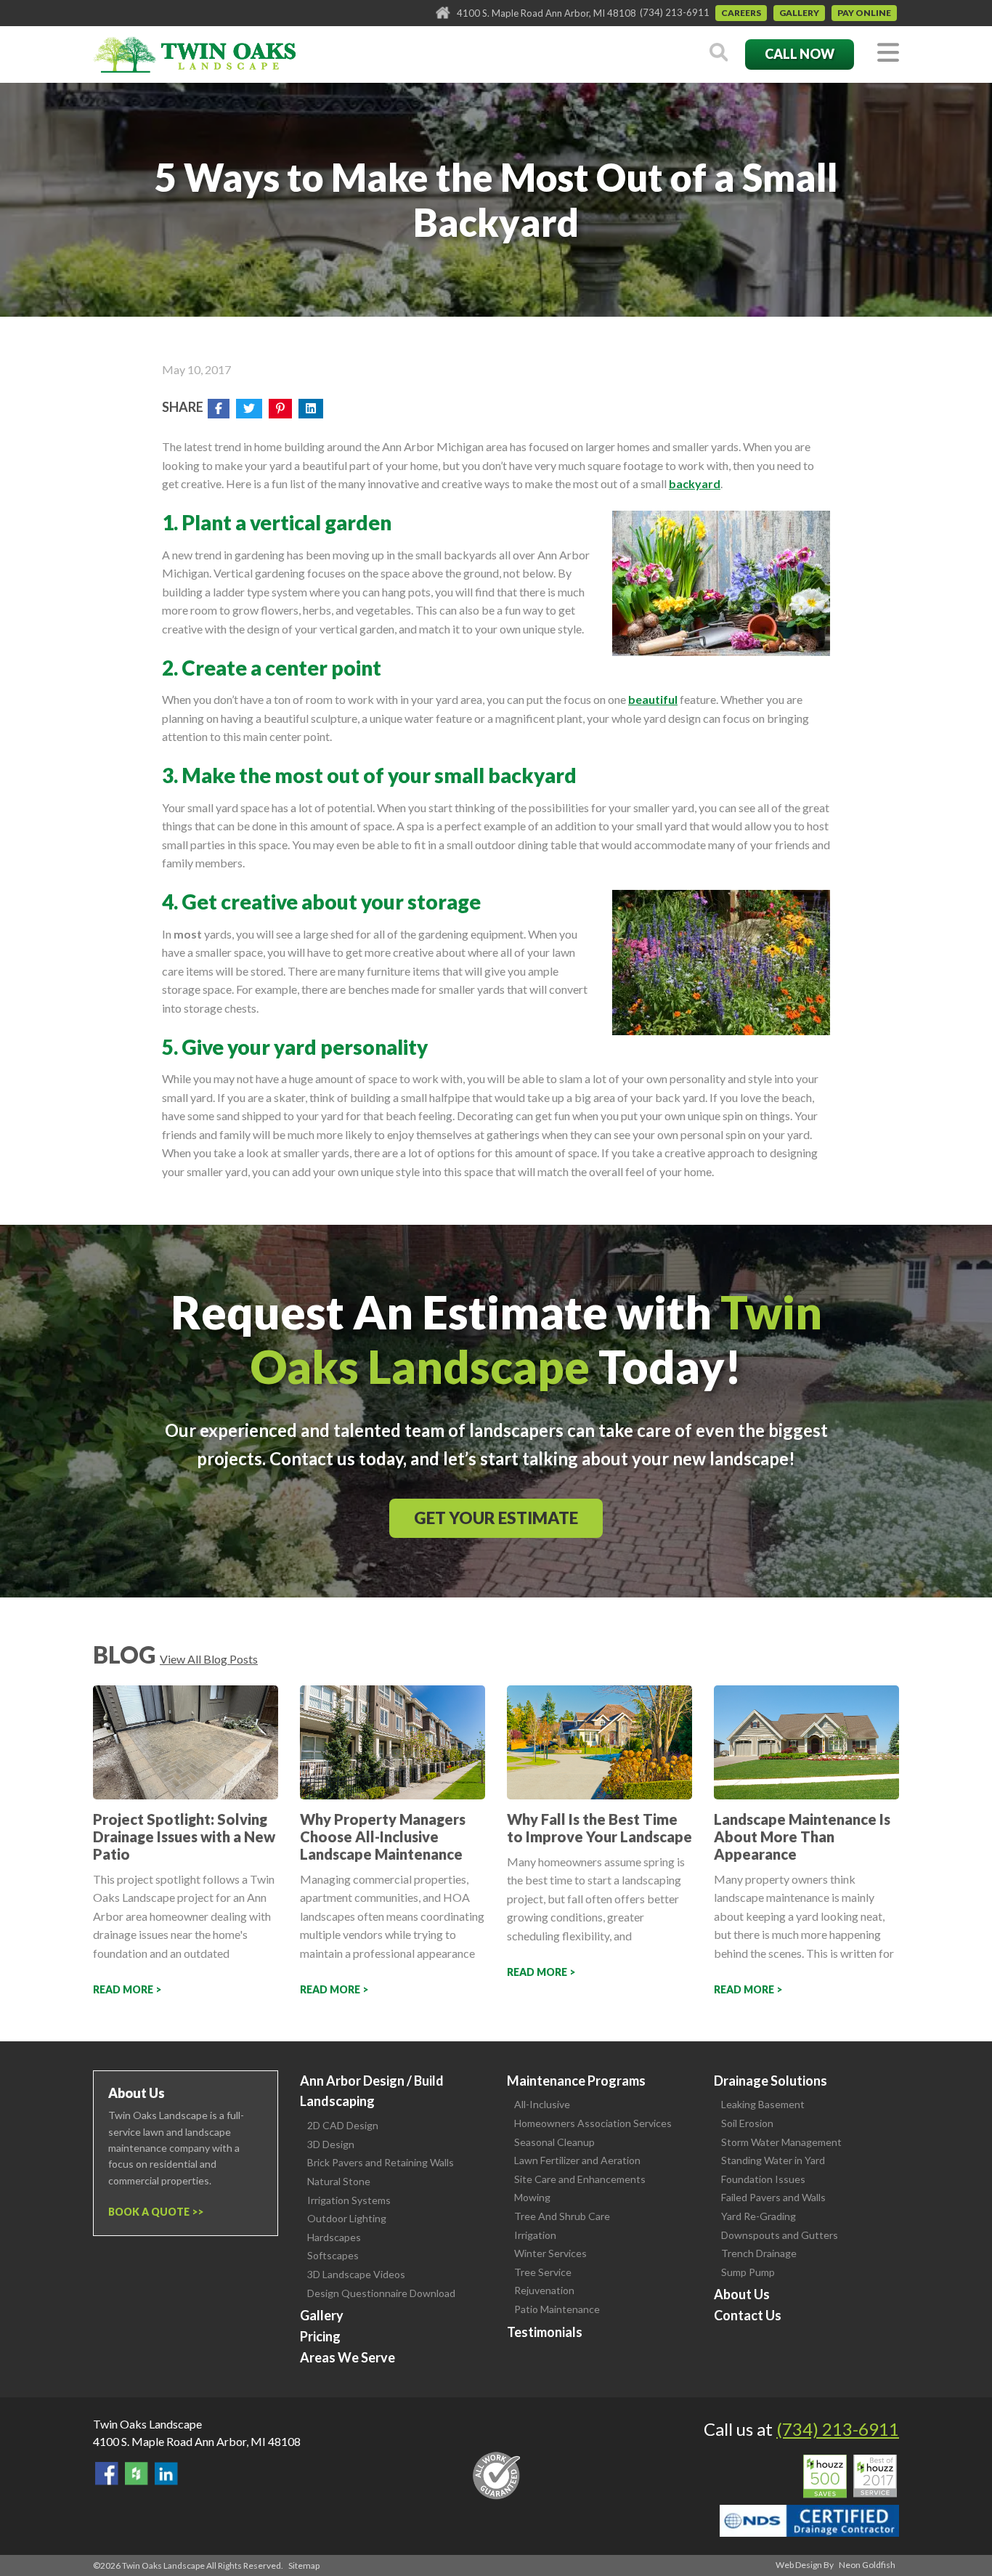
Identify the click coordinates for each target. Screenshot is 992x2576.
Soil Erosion (747, 2123)
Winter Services (550, 2253)
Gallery (799, 13)
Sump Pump (748, 2272)
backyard (695, 483)
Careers (741, 13)
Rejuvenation (544, 2290)
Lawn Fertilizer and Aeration (577, 2160)
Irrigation (535, 2235)
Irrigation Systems (349, 2200)
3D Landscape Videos (356, 2274)
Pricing (320, 2336)
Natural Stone (339, 2181)
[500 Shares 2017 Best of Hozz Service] (850, 2476)
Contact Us (748, 2315)
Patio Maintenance (557, 2309)
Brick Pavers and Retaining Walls (381, 2162)
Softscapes (333, 2255)
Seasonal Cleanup (554, 2142)
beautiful (653, 699)
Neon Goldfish (867, 2565)
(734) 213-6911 (675, 12)
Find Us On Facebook (107, 2474)
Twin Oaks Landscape (147, 2424)
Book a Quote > (153, 2212)
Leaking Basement (763, 2104)
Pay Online (864, 13)
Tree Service (543, 2272)
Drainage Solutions (771, 2081)
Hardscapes (334, 2237)
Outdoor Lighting (347, 2218)
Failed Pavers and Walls (773, 2197)
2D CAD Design (343, 2125)
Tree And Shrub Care (562, 2216)
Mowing (532, 2197)
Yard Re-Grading (759, 2216)
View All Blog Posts (209, 1659)
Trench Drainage (759, 2253)
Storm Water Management (781, 2142)
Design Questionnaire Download (381, 2293)
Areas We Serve (347, 2357)
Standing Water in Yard (773, 2160)
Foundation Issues (763, 2179)
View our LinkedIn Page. (166, 2474)
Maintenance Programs (576, 2081)
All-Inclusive (542, 2104)
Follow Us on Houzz (137, 2474)
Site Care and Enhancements (580, 2179)
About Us (742, 2294)
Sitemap (304, 2565)
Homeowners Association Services (593, 2123)
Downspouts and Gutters (780, 2235)
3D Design (331, 2144)
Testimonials (545, 2332)
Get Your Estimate (496, 1518)
